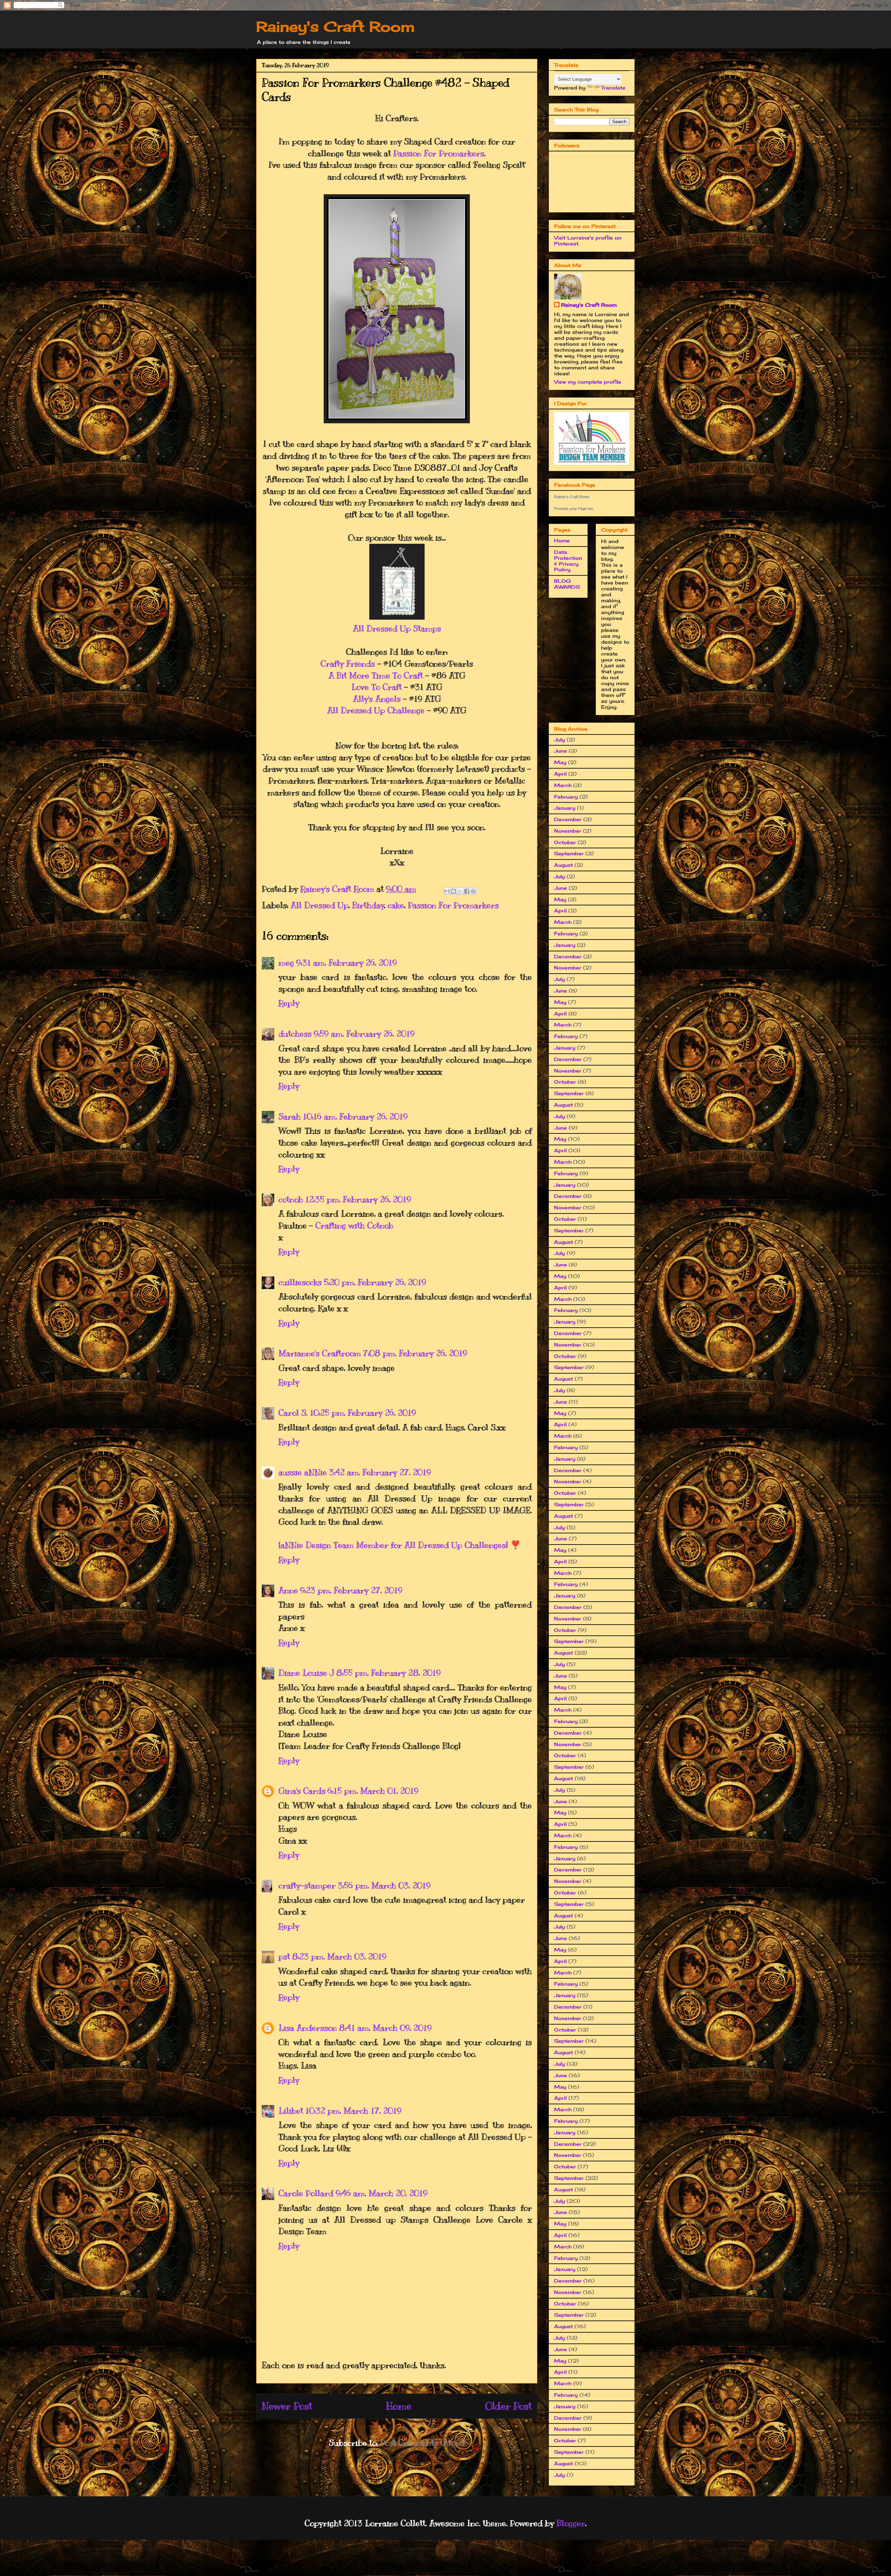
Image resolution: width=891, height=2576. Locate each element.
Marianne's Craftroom (320, 1353)
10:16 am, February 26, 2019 (355, 1116)
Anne (288, 1590)
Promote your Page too (574, 509)
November (568, 831)
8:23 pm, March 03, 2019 (339, 1956)
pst (284, 1956)
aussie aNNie (303, 1472)
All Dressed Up (320, 905)
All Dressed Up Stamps (397, 628)
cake (396, 905)
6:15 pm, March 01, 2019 (373, 1791)
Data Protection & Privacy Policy (568, 561)
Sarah (290, 1116)
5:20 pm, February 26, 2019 (375, 1282)
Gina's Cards (302, 1791)
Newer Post (287, 2406)
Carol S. (293, 1413)
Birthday (368, 905)
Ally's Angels (377, 699)
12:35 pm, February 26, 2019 (358, 1199)
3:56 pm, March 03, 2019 (384, 1885)
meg (286, 963)
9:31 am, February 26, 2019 (346, 963)
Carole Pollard (306, 2193)
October (565, 842)
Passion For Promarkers (439, 153)
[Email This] (447, 891)
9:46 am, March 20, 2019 (381, 2193)
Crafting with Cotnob (354, 1225)
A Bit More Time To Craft (376, 675)
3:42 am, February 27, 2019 (380, 1472)
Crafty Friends (348, 663)
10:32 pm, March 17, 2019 (353, 2111)
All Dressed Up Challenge (376, 710)
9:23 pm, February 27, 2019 (351, 1590)
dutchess (295, 1034)
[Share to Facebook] (467, 891)
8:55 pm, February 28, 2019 (388, 1673)
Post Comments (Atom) (422, 2443)
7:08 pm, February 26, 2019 (415, 1353)
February (566, 797)
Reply (289, 1003)
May (560, 762)
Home (399, 2406)
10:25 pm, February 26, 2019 (363, 1413)
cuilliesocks (300, 1282)
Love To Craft (376, 687)
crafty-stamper (307, 1885)
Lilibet (291, 2111)
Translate (613, 88)
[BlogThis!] (454, 891)
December (568, 819)
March (563, 785)
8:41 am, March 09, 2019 (385, 2028)
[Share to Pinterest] (473, 891)
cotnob (291, 1199)
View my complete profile (588, 382)
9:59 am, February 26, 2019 (364, 1034)
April (560, 774)
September (569, 853)
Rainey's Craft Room (336, 27)
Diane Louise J (306, 1673)
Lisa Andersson (308, 2028)
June (561, 751)
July (559, 740)
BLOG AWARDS (567, 584)
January (565, 808)
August (563, 865)
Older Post (508, 2406)
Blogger (571, 2523)
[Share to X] (460, 891)
